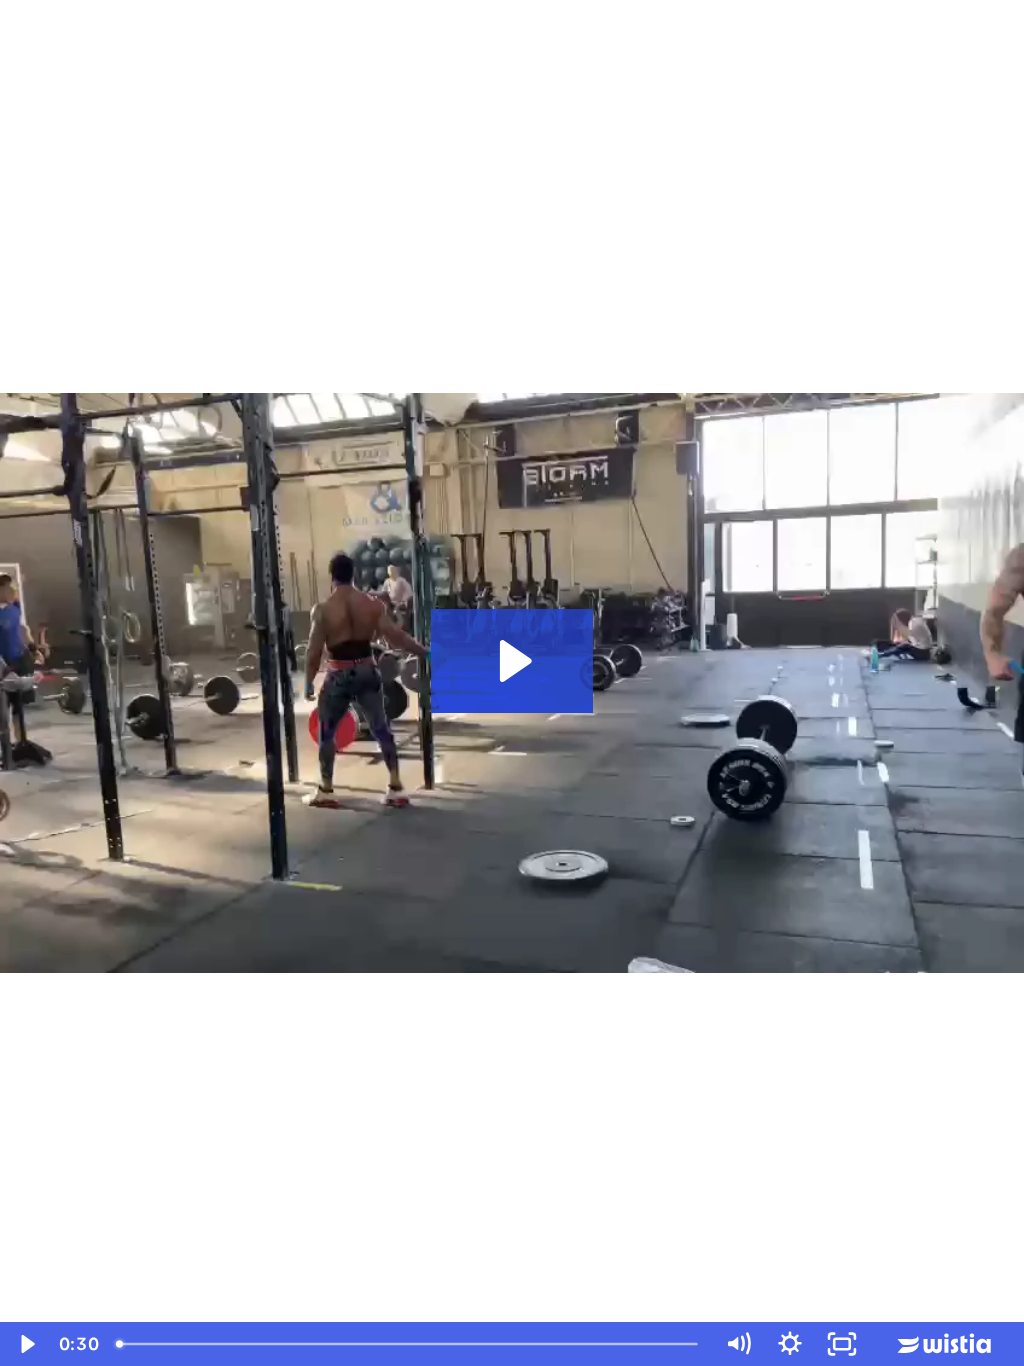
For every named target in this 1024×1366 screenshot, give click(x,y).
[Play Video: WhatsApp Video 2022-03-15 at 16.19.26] (512, 661)
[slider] (409, 1344)
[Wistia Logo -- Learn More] (946, 1344)
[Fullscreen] (842, 1344)
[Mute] (738, 1344)
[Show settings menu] (790, 1344)
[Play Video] (26, 1344)
